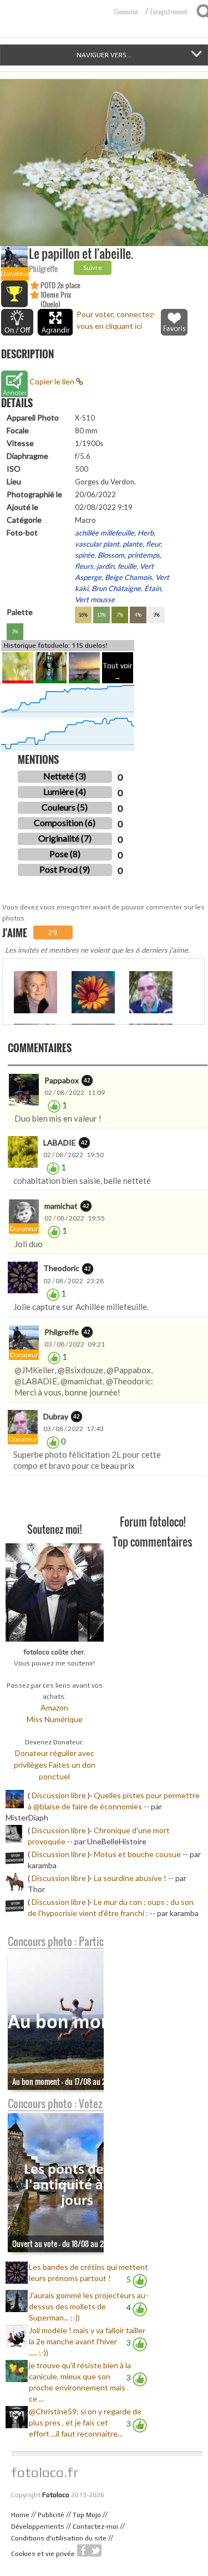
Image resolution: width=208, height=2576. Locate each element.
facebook (83, 2550)
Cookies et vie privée (43, 2554)
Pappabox (62, 1080)
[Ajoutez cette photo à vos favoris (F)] (174, 322)
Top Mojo (87, 2515)
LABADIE (60, 1142)
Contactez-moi (95, 2527)
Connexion (126, 12)
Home (20, 2515)
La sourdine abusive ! (130, 1878)
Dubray (56, 1416)
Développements (38, 2527)
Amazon (54, 1707)
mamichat (61, 1206)
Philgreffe (43, 269)
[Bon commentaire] (54, 1105)
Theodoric (61, 1268)
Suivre (93, 267)
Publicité (51, 2515)
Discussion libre (59, 1795)
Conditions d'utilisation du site (59, 2538)
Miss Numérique (55, 1719)
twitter (95, 2550)
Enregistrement (169, 12)
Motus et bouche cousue (138, 1854)
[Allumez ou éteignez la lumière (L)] (17, 322)
